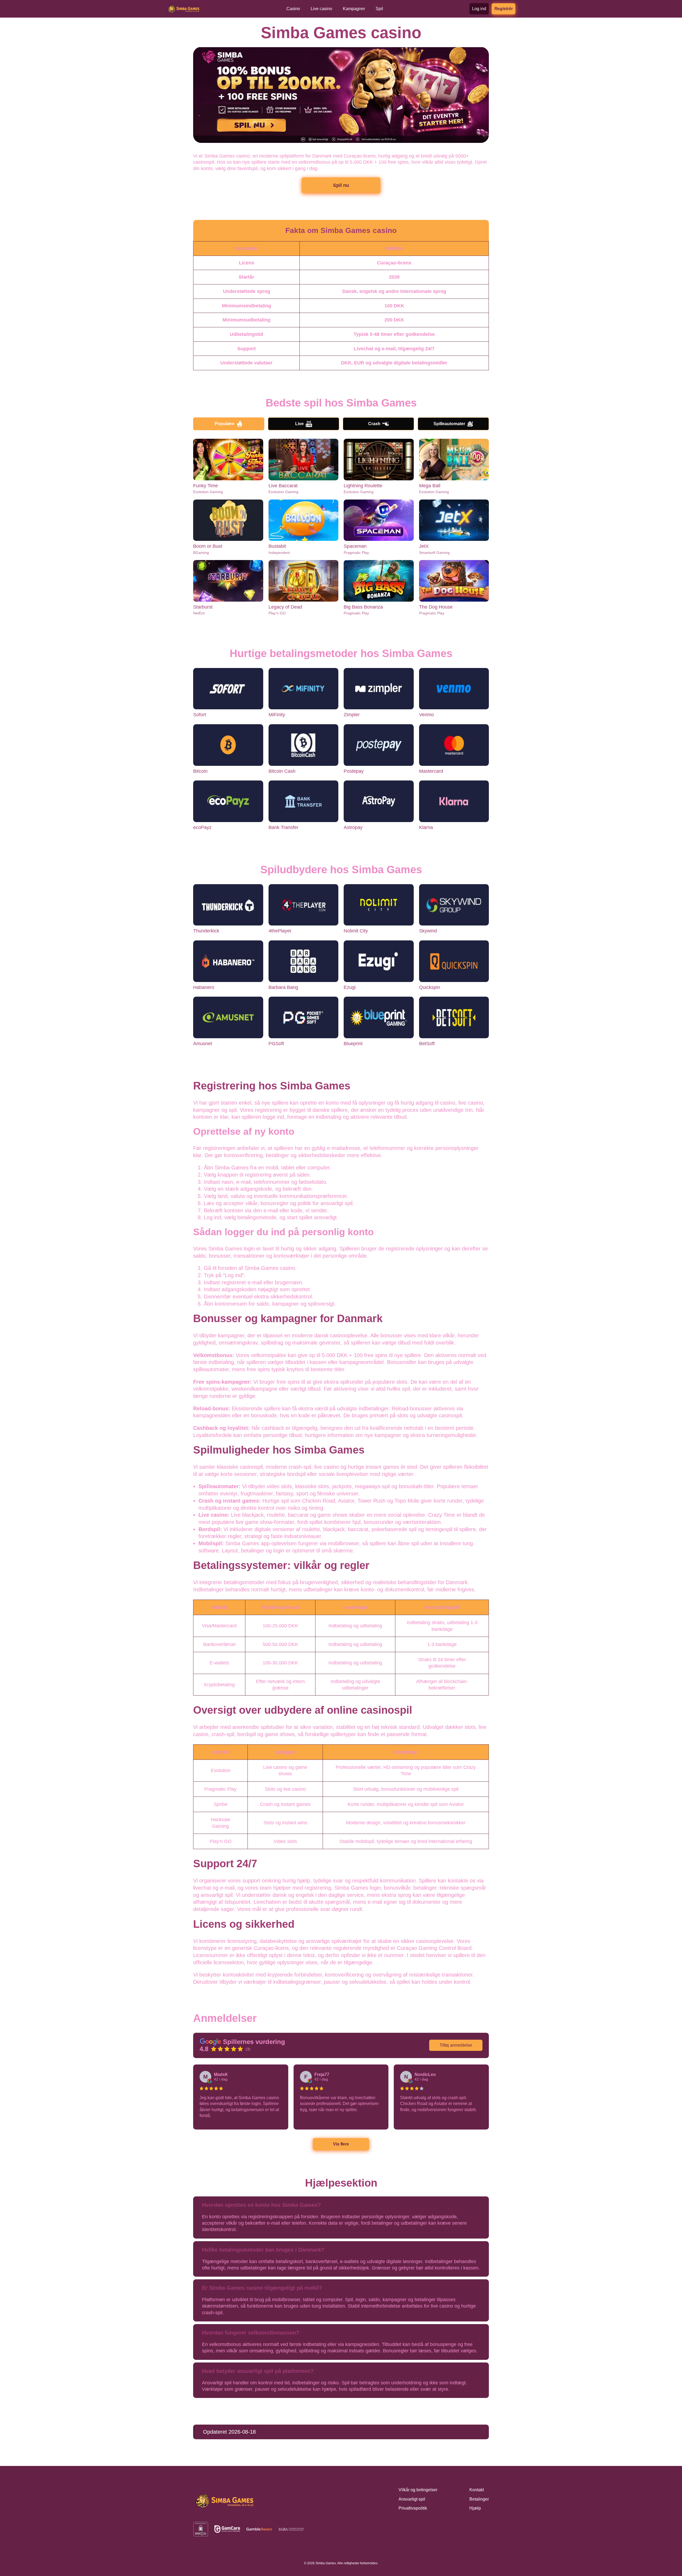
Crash (374, 424)
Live (299, 424)
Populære (225, 424)
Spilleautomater (449, 424)
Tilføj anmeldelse (456, 2045)
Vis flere (341, 2144)
